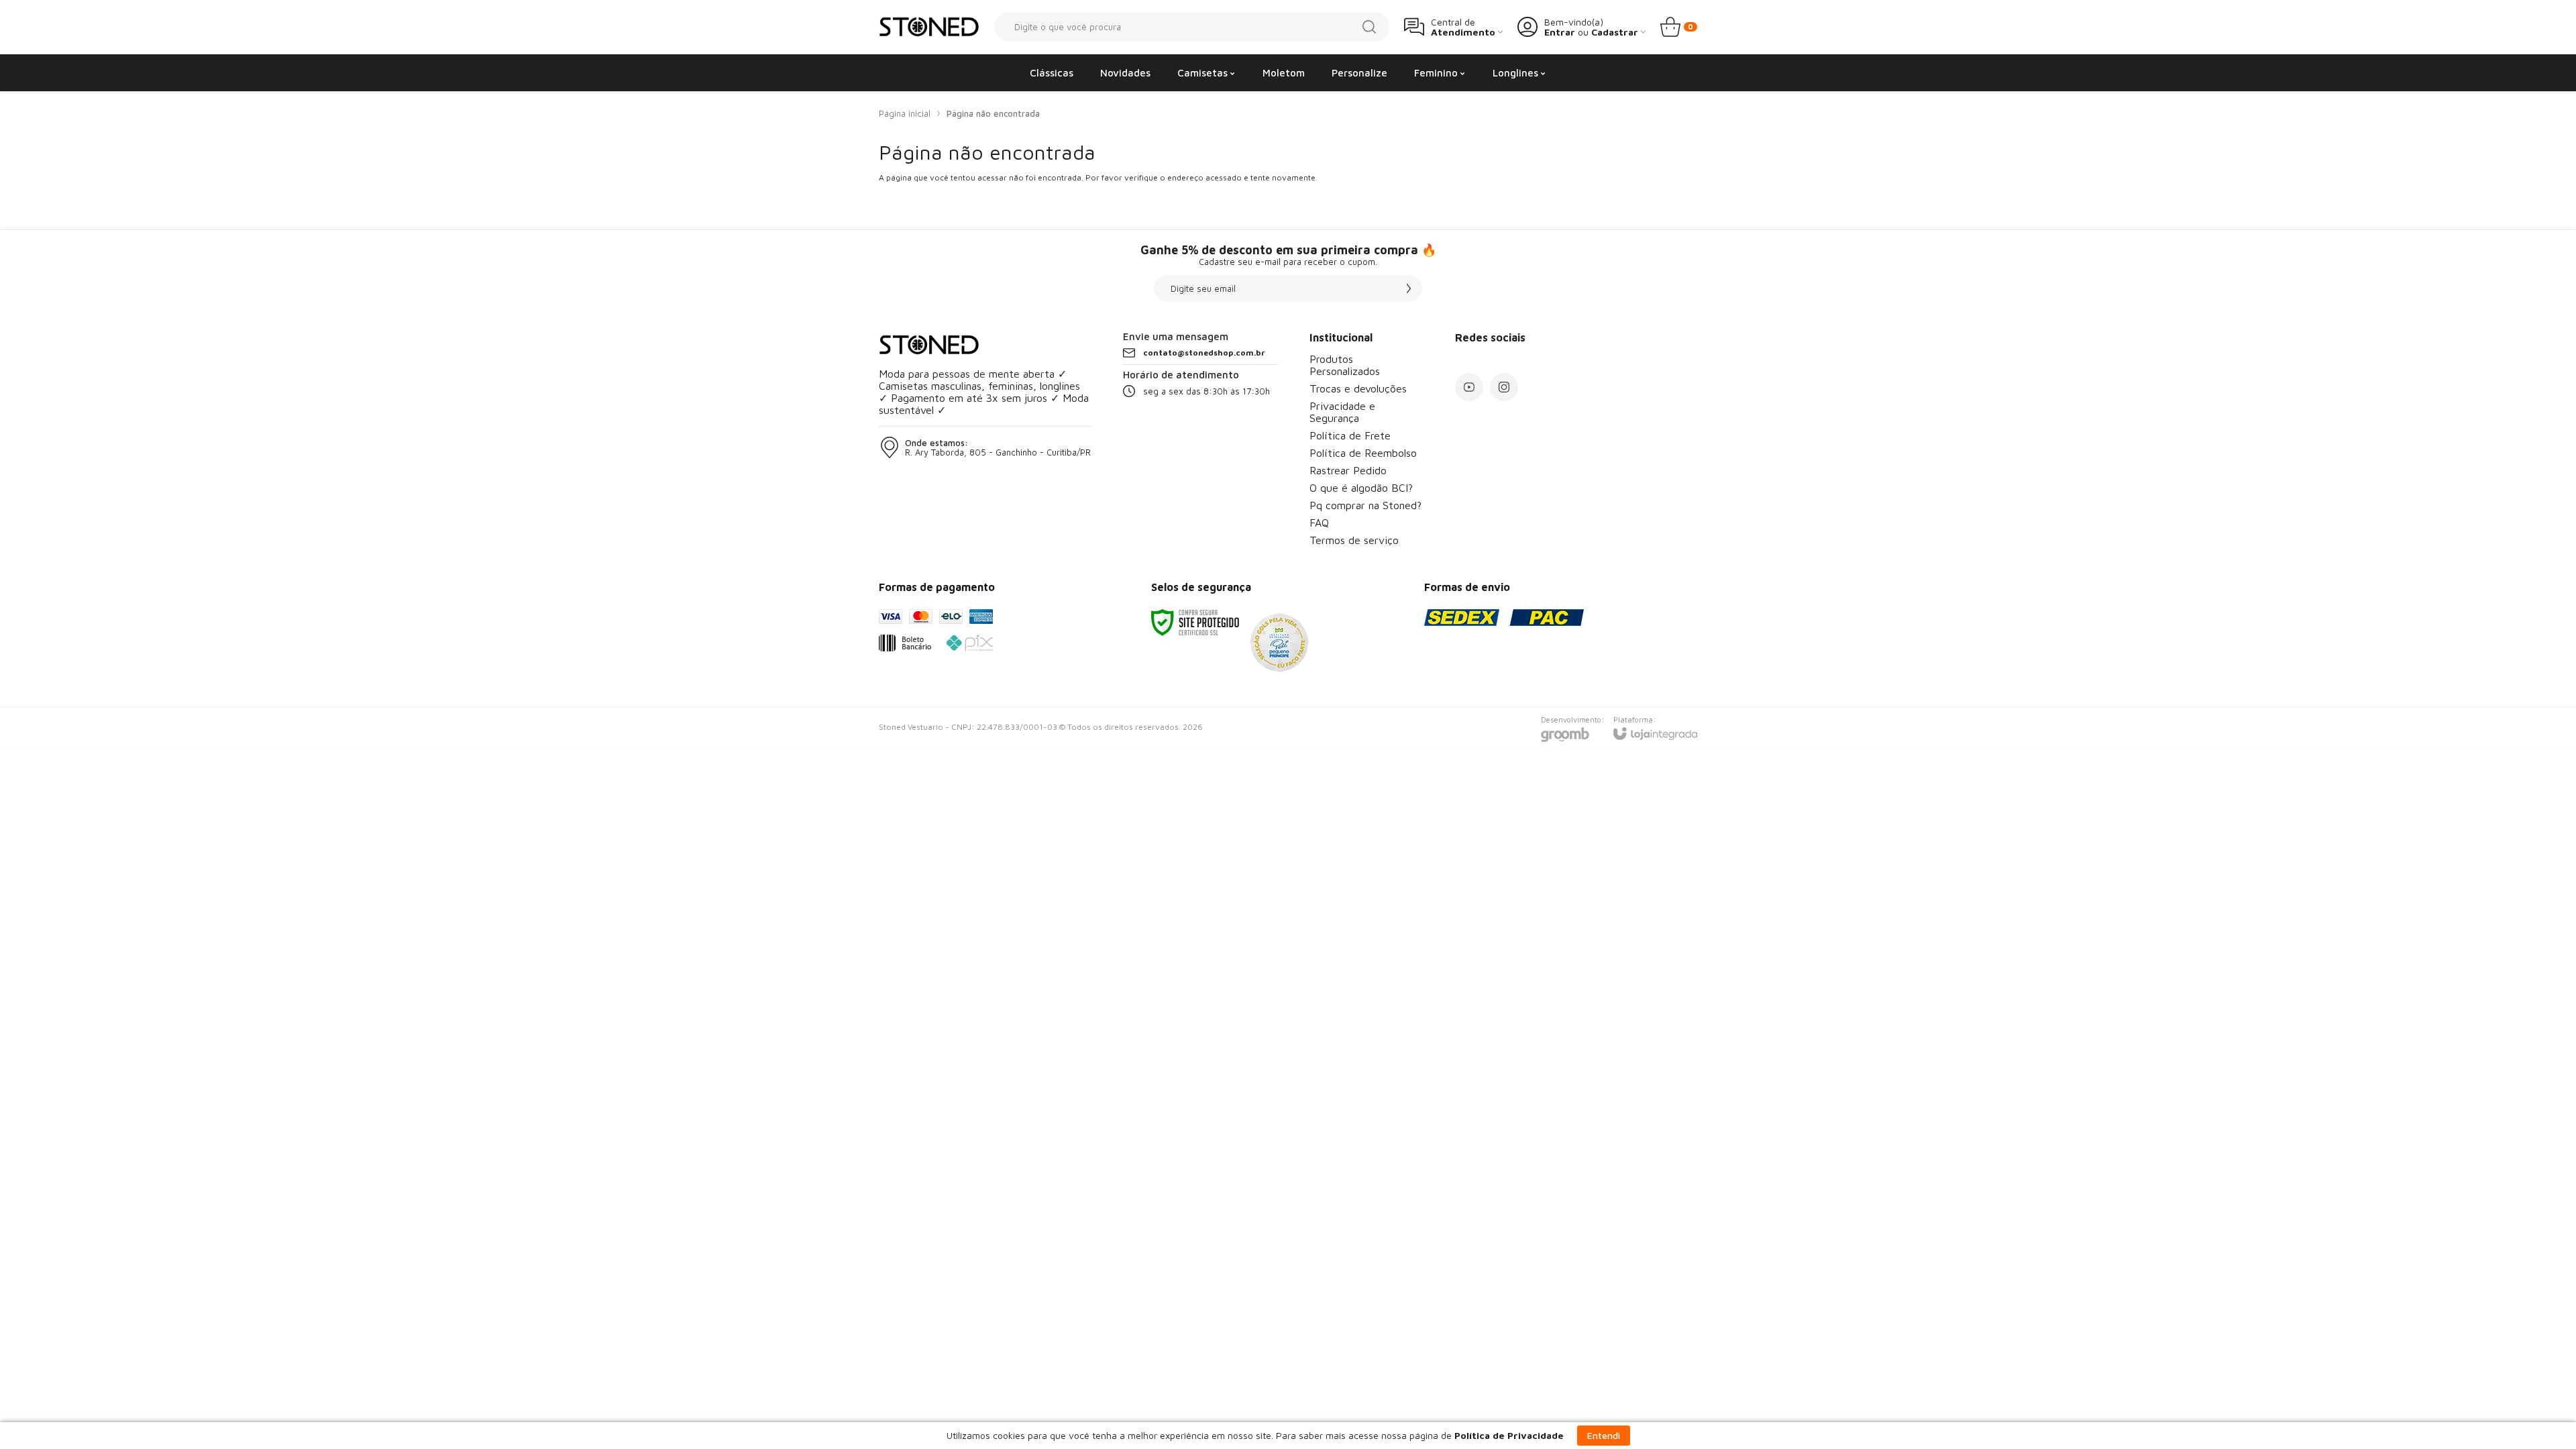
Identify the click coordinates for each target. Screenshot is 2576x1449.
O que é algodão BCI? (1361, 488)
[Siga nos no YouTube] (1469, 387)
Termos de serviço (1354, 540)
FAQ (1319, 523)
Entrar (1560, 32)
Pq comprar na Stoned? (1365, 505)
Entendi (1604, 1435)
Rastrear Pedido (1348, 470)
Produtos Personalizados (1345, 365)
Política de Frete (1350, 435)
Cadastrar (1615, 32)
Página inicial (905, 113)
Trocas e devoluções (1358, 388)
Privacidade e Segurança (1342, 412)
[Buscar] (1369, 27)
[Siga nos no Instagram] (1504, 387)
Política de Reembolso (1363, 453)
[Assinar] (1409, 288)
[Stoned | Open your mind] (929, 27)
